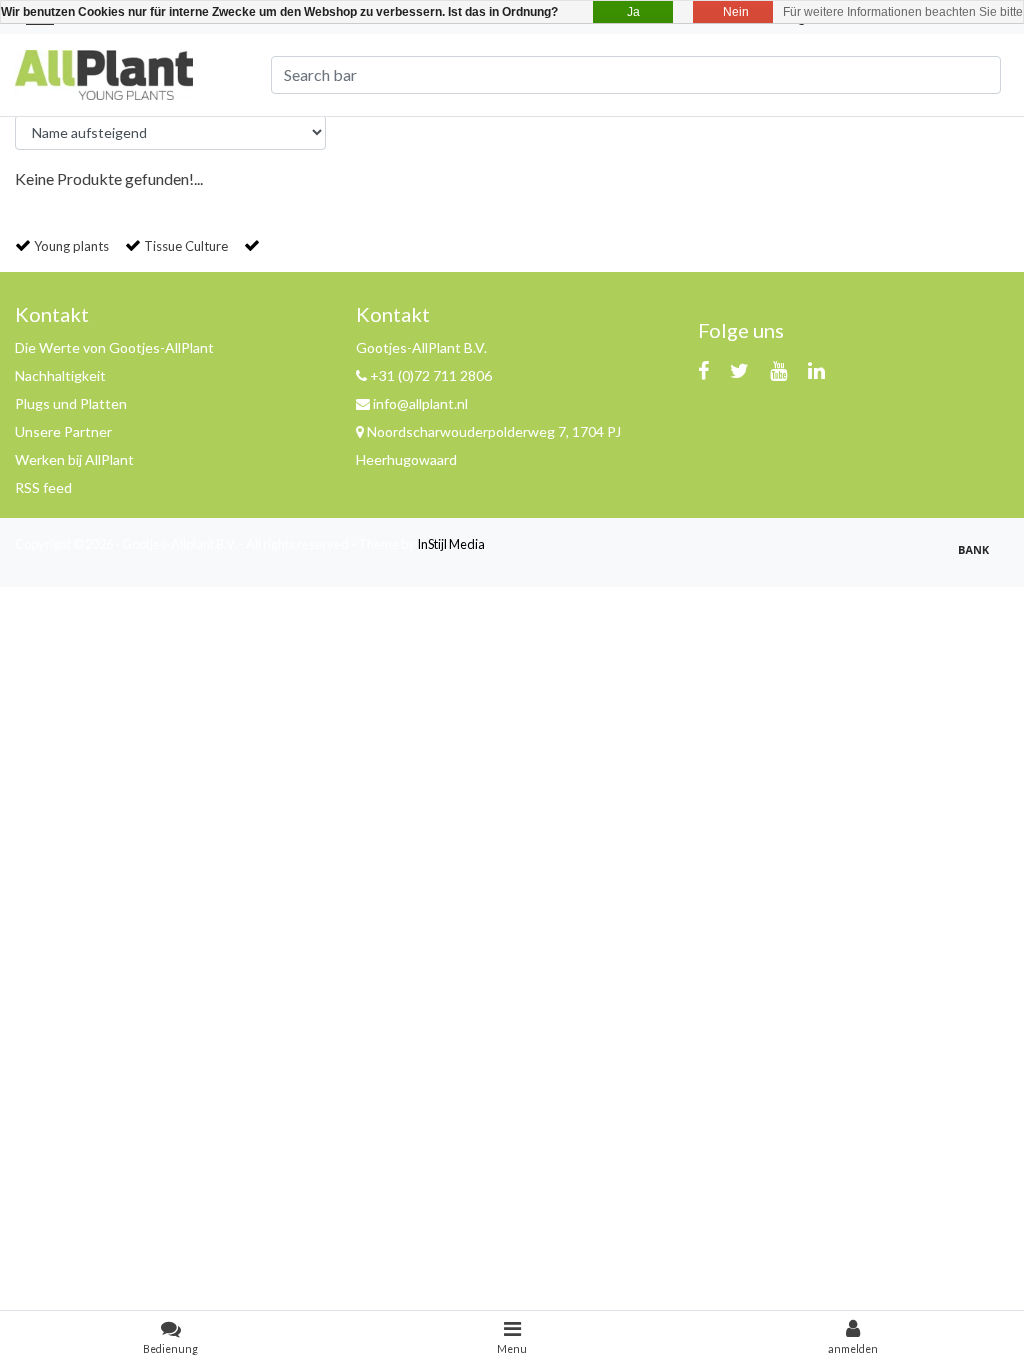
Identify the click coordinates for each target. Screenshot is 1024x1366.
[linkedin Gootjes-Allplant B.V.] (816, 370)
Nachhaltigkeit (60, 375)
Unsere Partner (63, 431)
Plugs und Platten (71, 403)
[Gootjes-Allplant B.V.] (104, 72)
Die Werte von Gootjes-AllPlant (114, 347)
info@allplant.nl (420, 403)
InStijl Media (451, 544)
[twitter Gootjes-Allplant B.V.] (739, 370)
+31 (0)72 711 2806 (429, 375)
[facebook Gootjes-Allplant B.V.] (703, 370)
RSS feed (43, 487)
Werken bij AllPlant (74, 459)
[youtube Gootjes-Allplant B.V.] (778, 370)
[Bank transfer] (979, 557)
